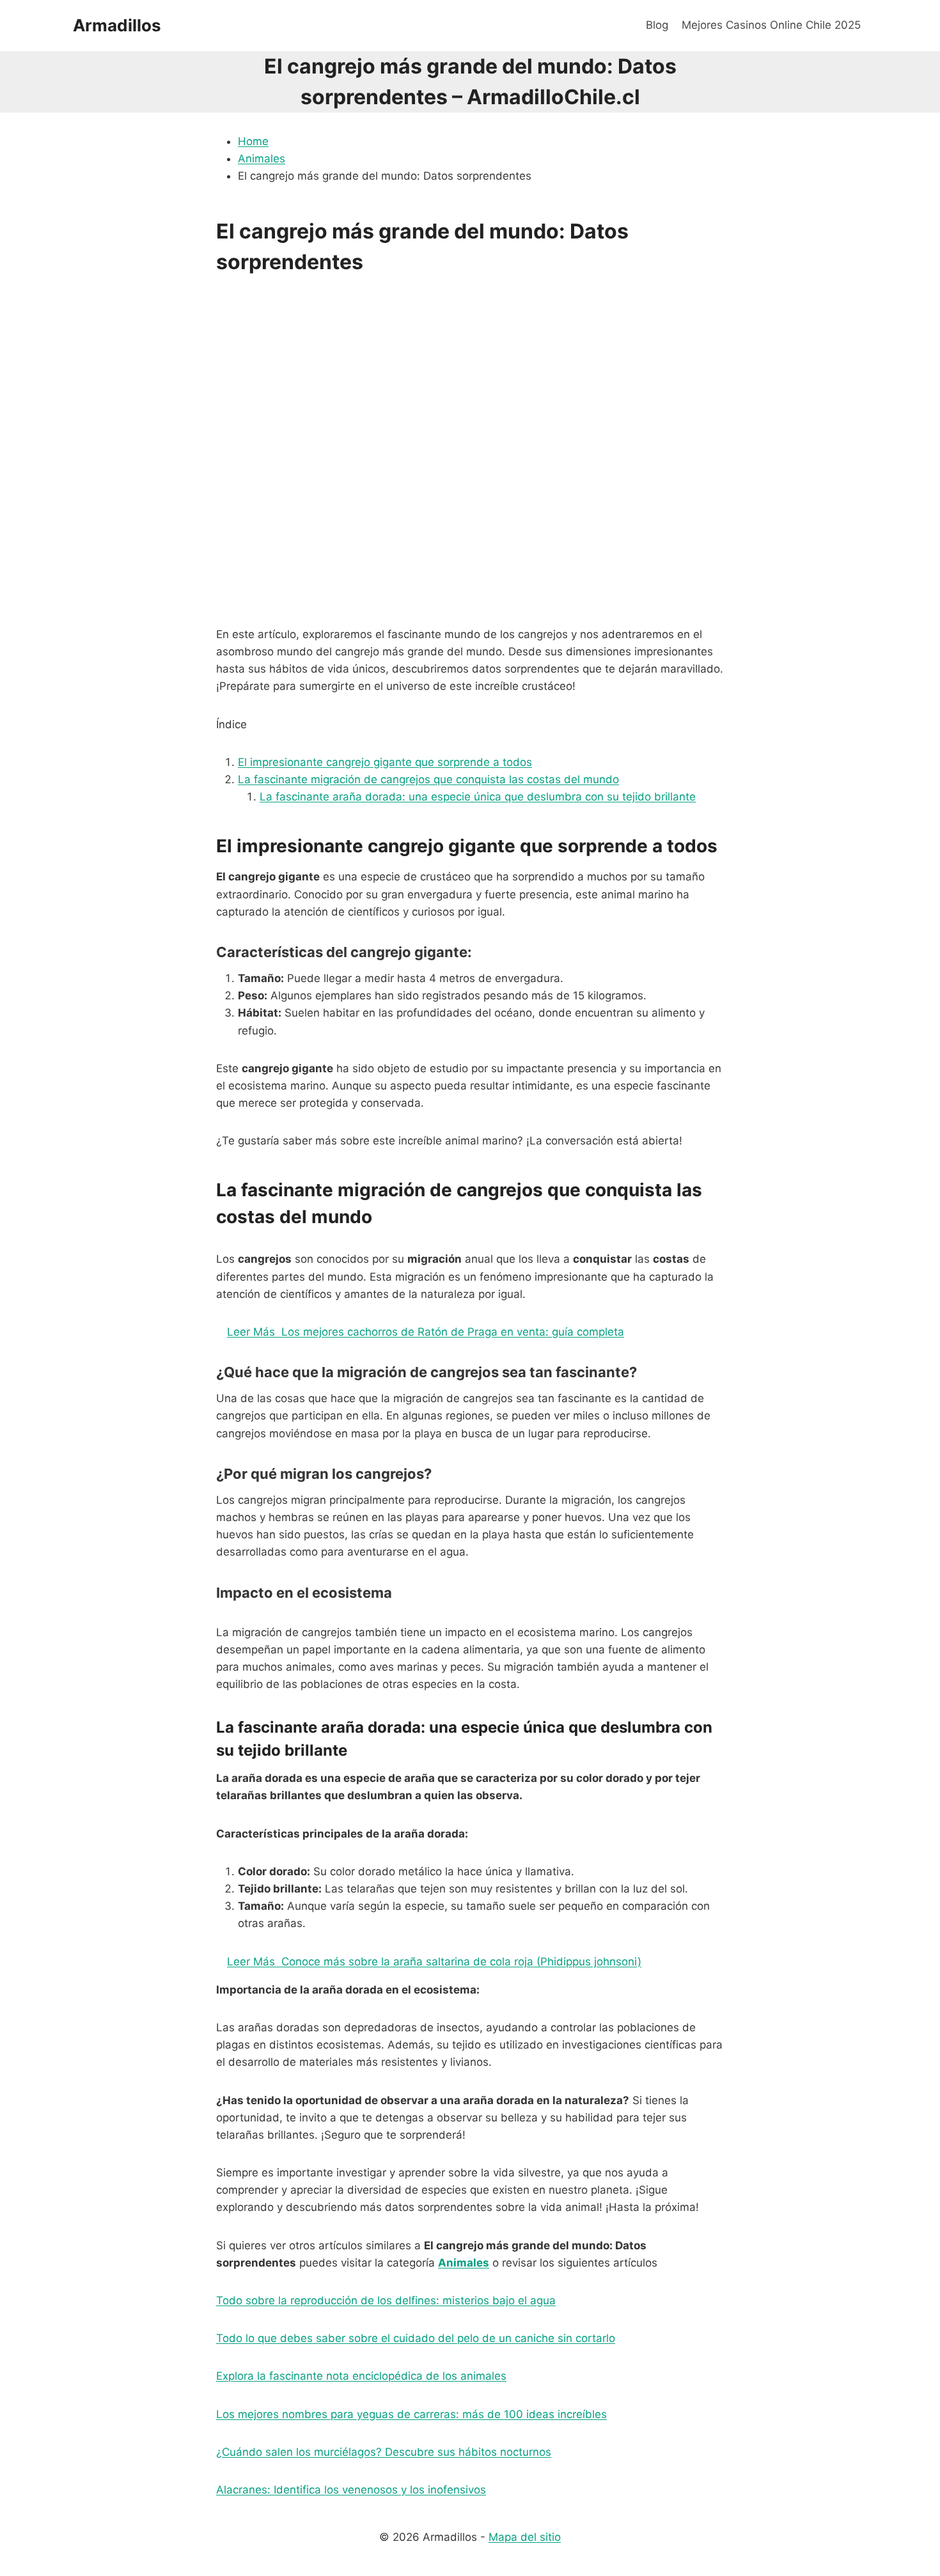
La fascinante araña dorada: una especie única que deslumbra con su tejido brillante (478, 797)
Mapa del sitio (525, 2537)
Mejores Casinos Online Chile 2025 (771, 25)
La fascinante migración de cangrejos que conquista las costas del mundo (428, 779)
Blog (657, 25)
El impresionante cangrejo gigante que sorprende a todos (385, 762)
